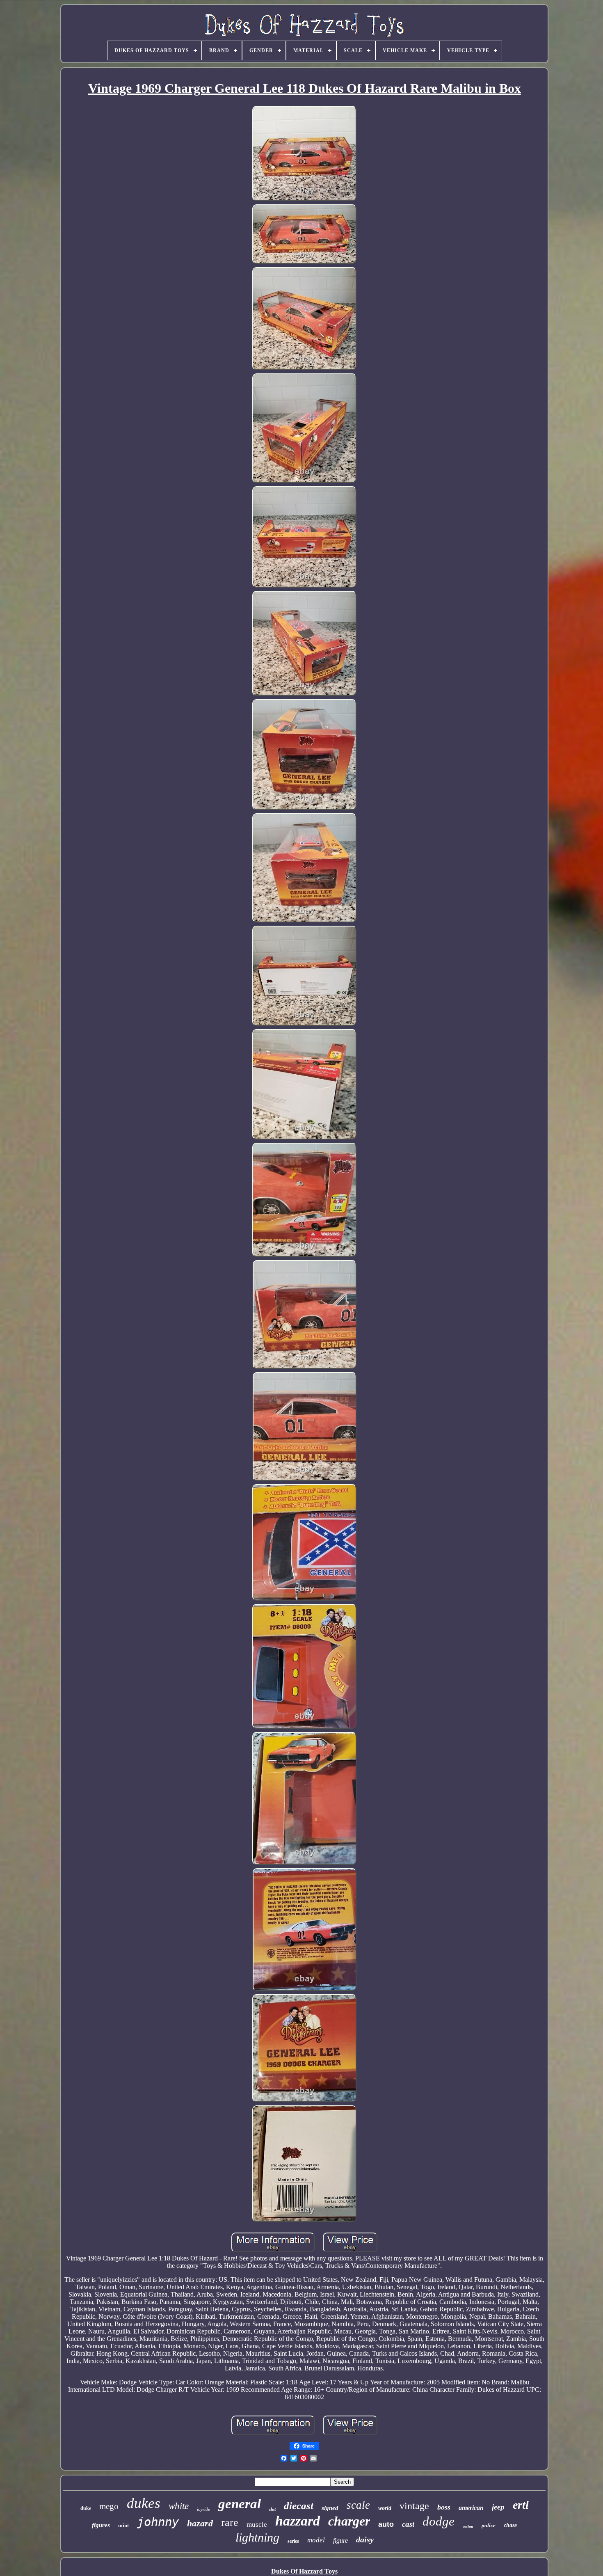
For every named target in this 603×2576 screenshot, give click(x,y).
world (385, 2508)
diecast (299, 2506)
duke (86, 2508)
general (240, 2504)
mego (109, 2506)
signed (330, 2508)
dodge (439, 2521)
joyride (203, 2509)
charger (349, 2521)
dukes (144, 2503)
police (489, 2525)
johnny (158, 2522)
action (468, 2527)
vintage (414, 2506)
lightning (257, 2537)
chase (510, 2525)
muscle (257, 2525)
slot (272, 2509)
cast (408, 2524)
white (179, 2506)
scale (358, 2505)
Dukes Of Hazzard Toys (304, 2571)
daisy (365, 2539)
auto (386, 2524)
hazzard (298, 2521)
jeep (498, 2507)
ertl (521, 2505)
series (293, 2541)
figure (340, 2541)
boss (444, 2507)
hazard (200, 2523)
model (316, 2540)
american (471, 2508)
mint (123, 2525)
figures (101, 2525)
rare (230, 2522)
